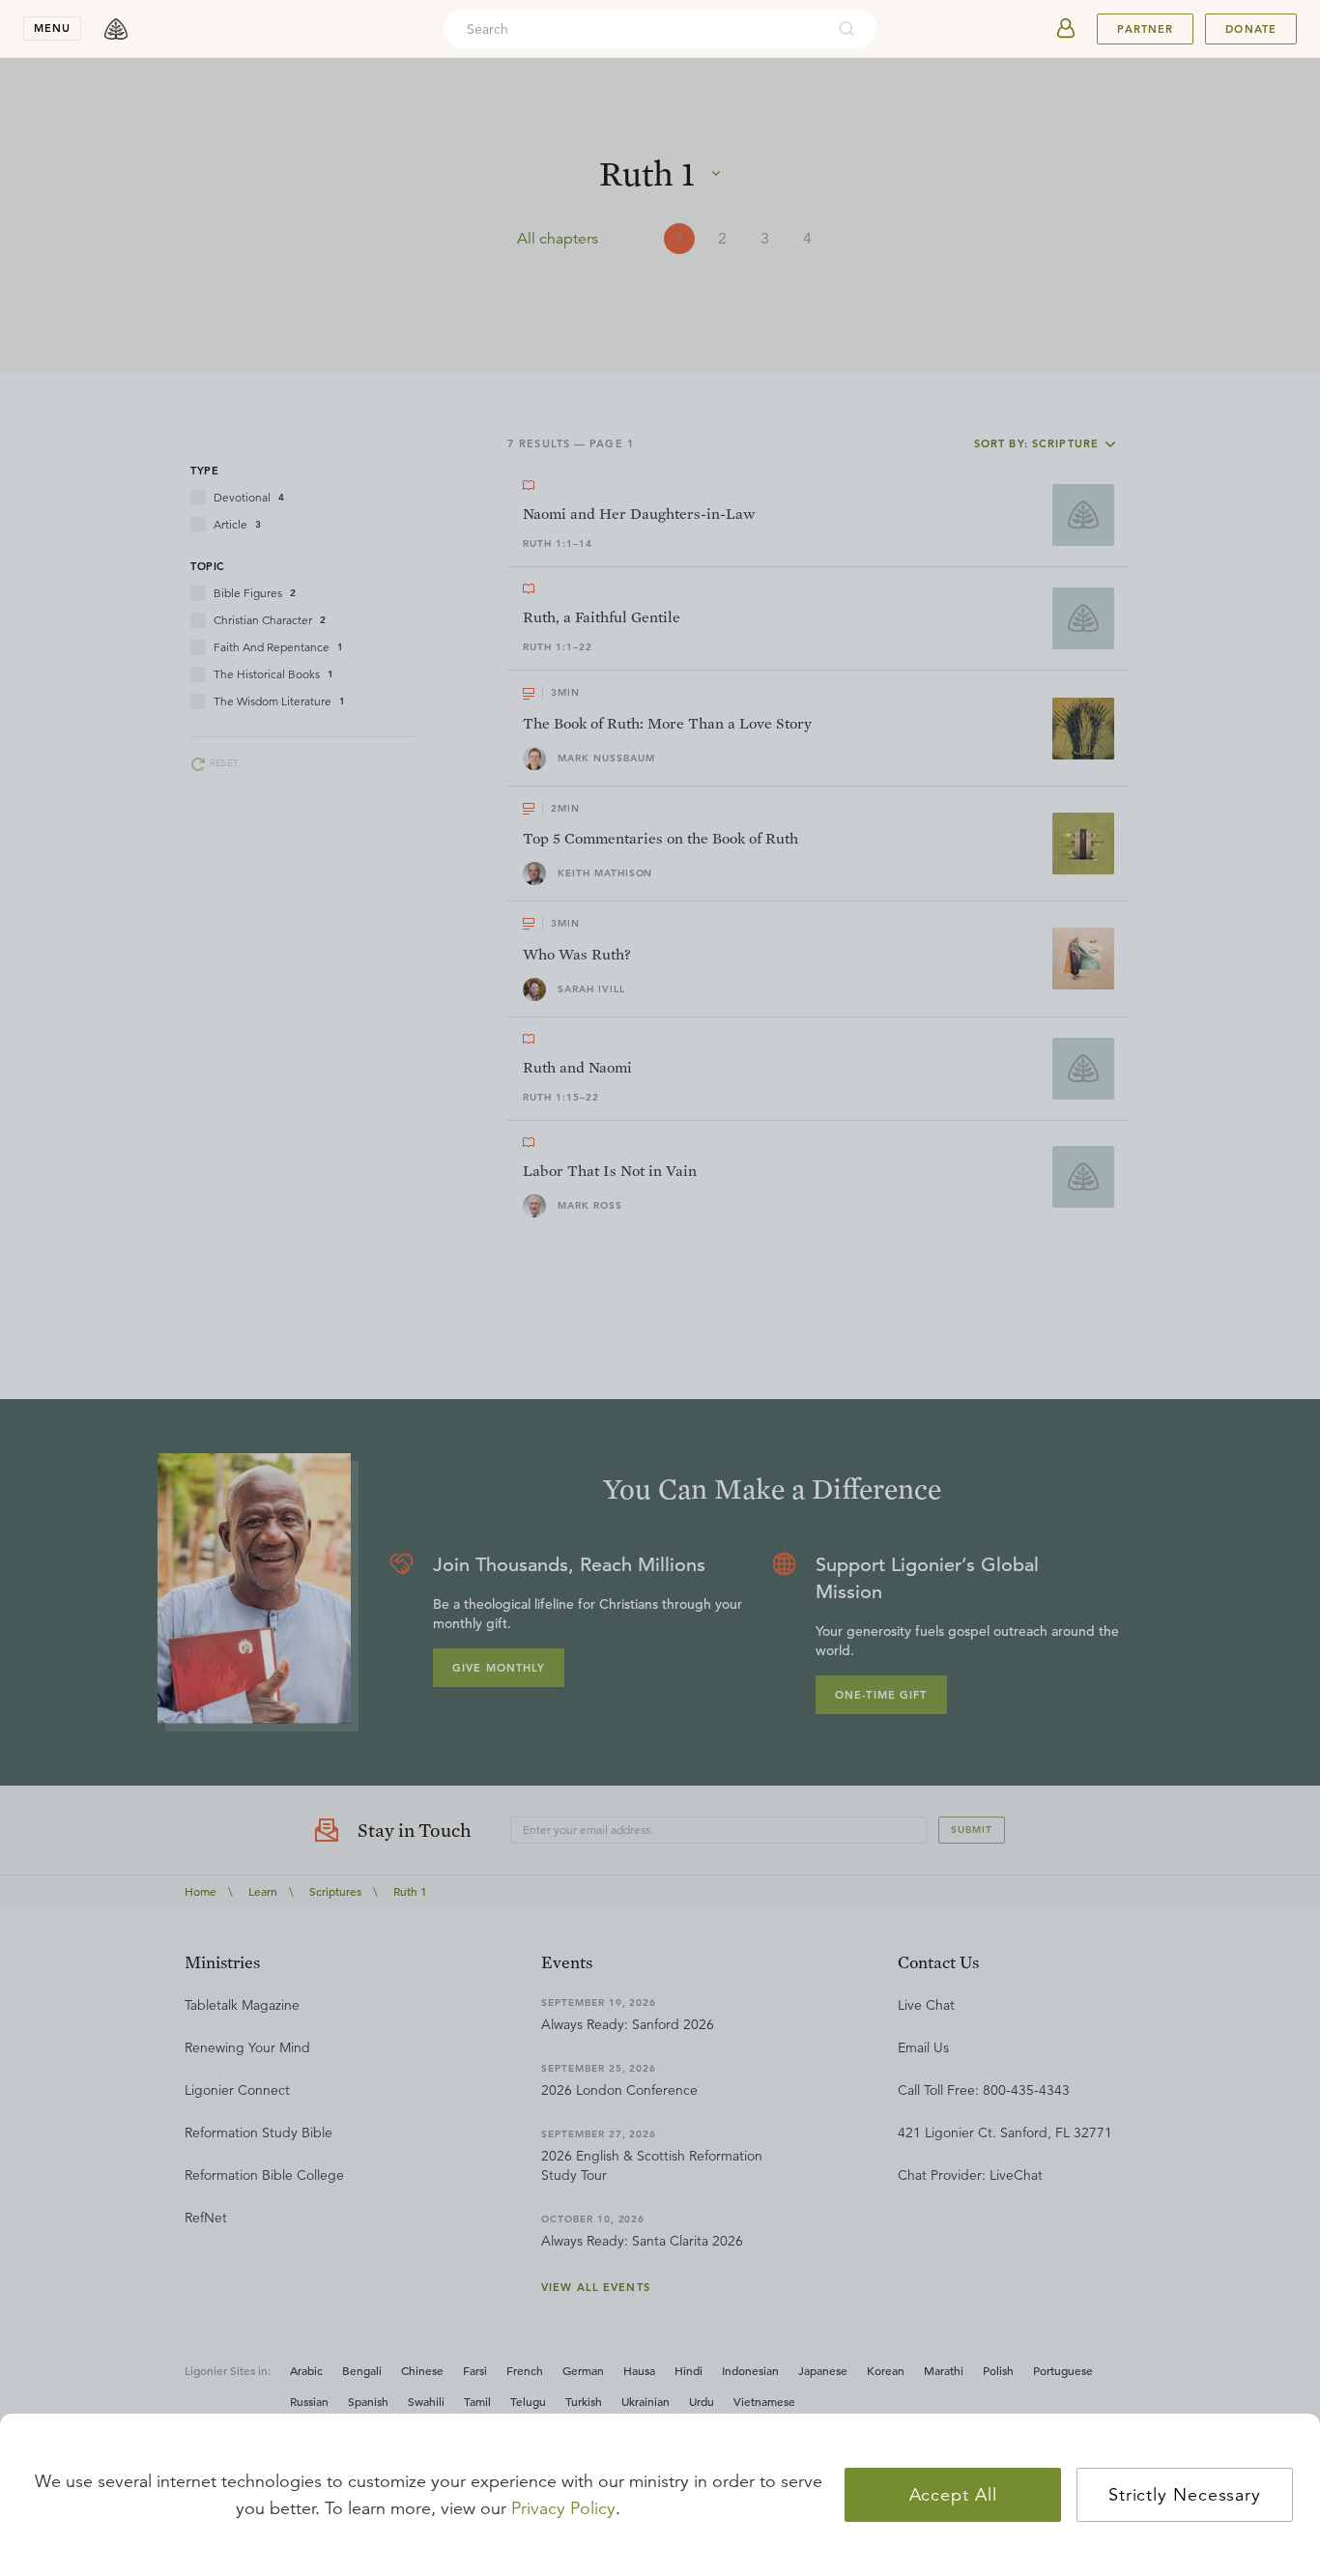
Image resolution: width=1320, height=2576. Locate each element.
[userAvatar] (1066, 29)
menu (52, 28)
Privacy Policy (563, 2508)
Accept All (953, 2495)
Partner (1145, 29)
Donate (1251, 29)
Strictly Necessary (1185, 2495)
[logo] (116, 29)
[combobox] (634, 29)
